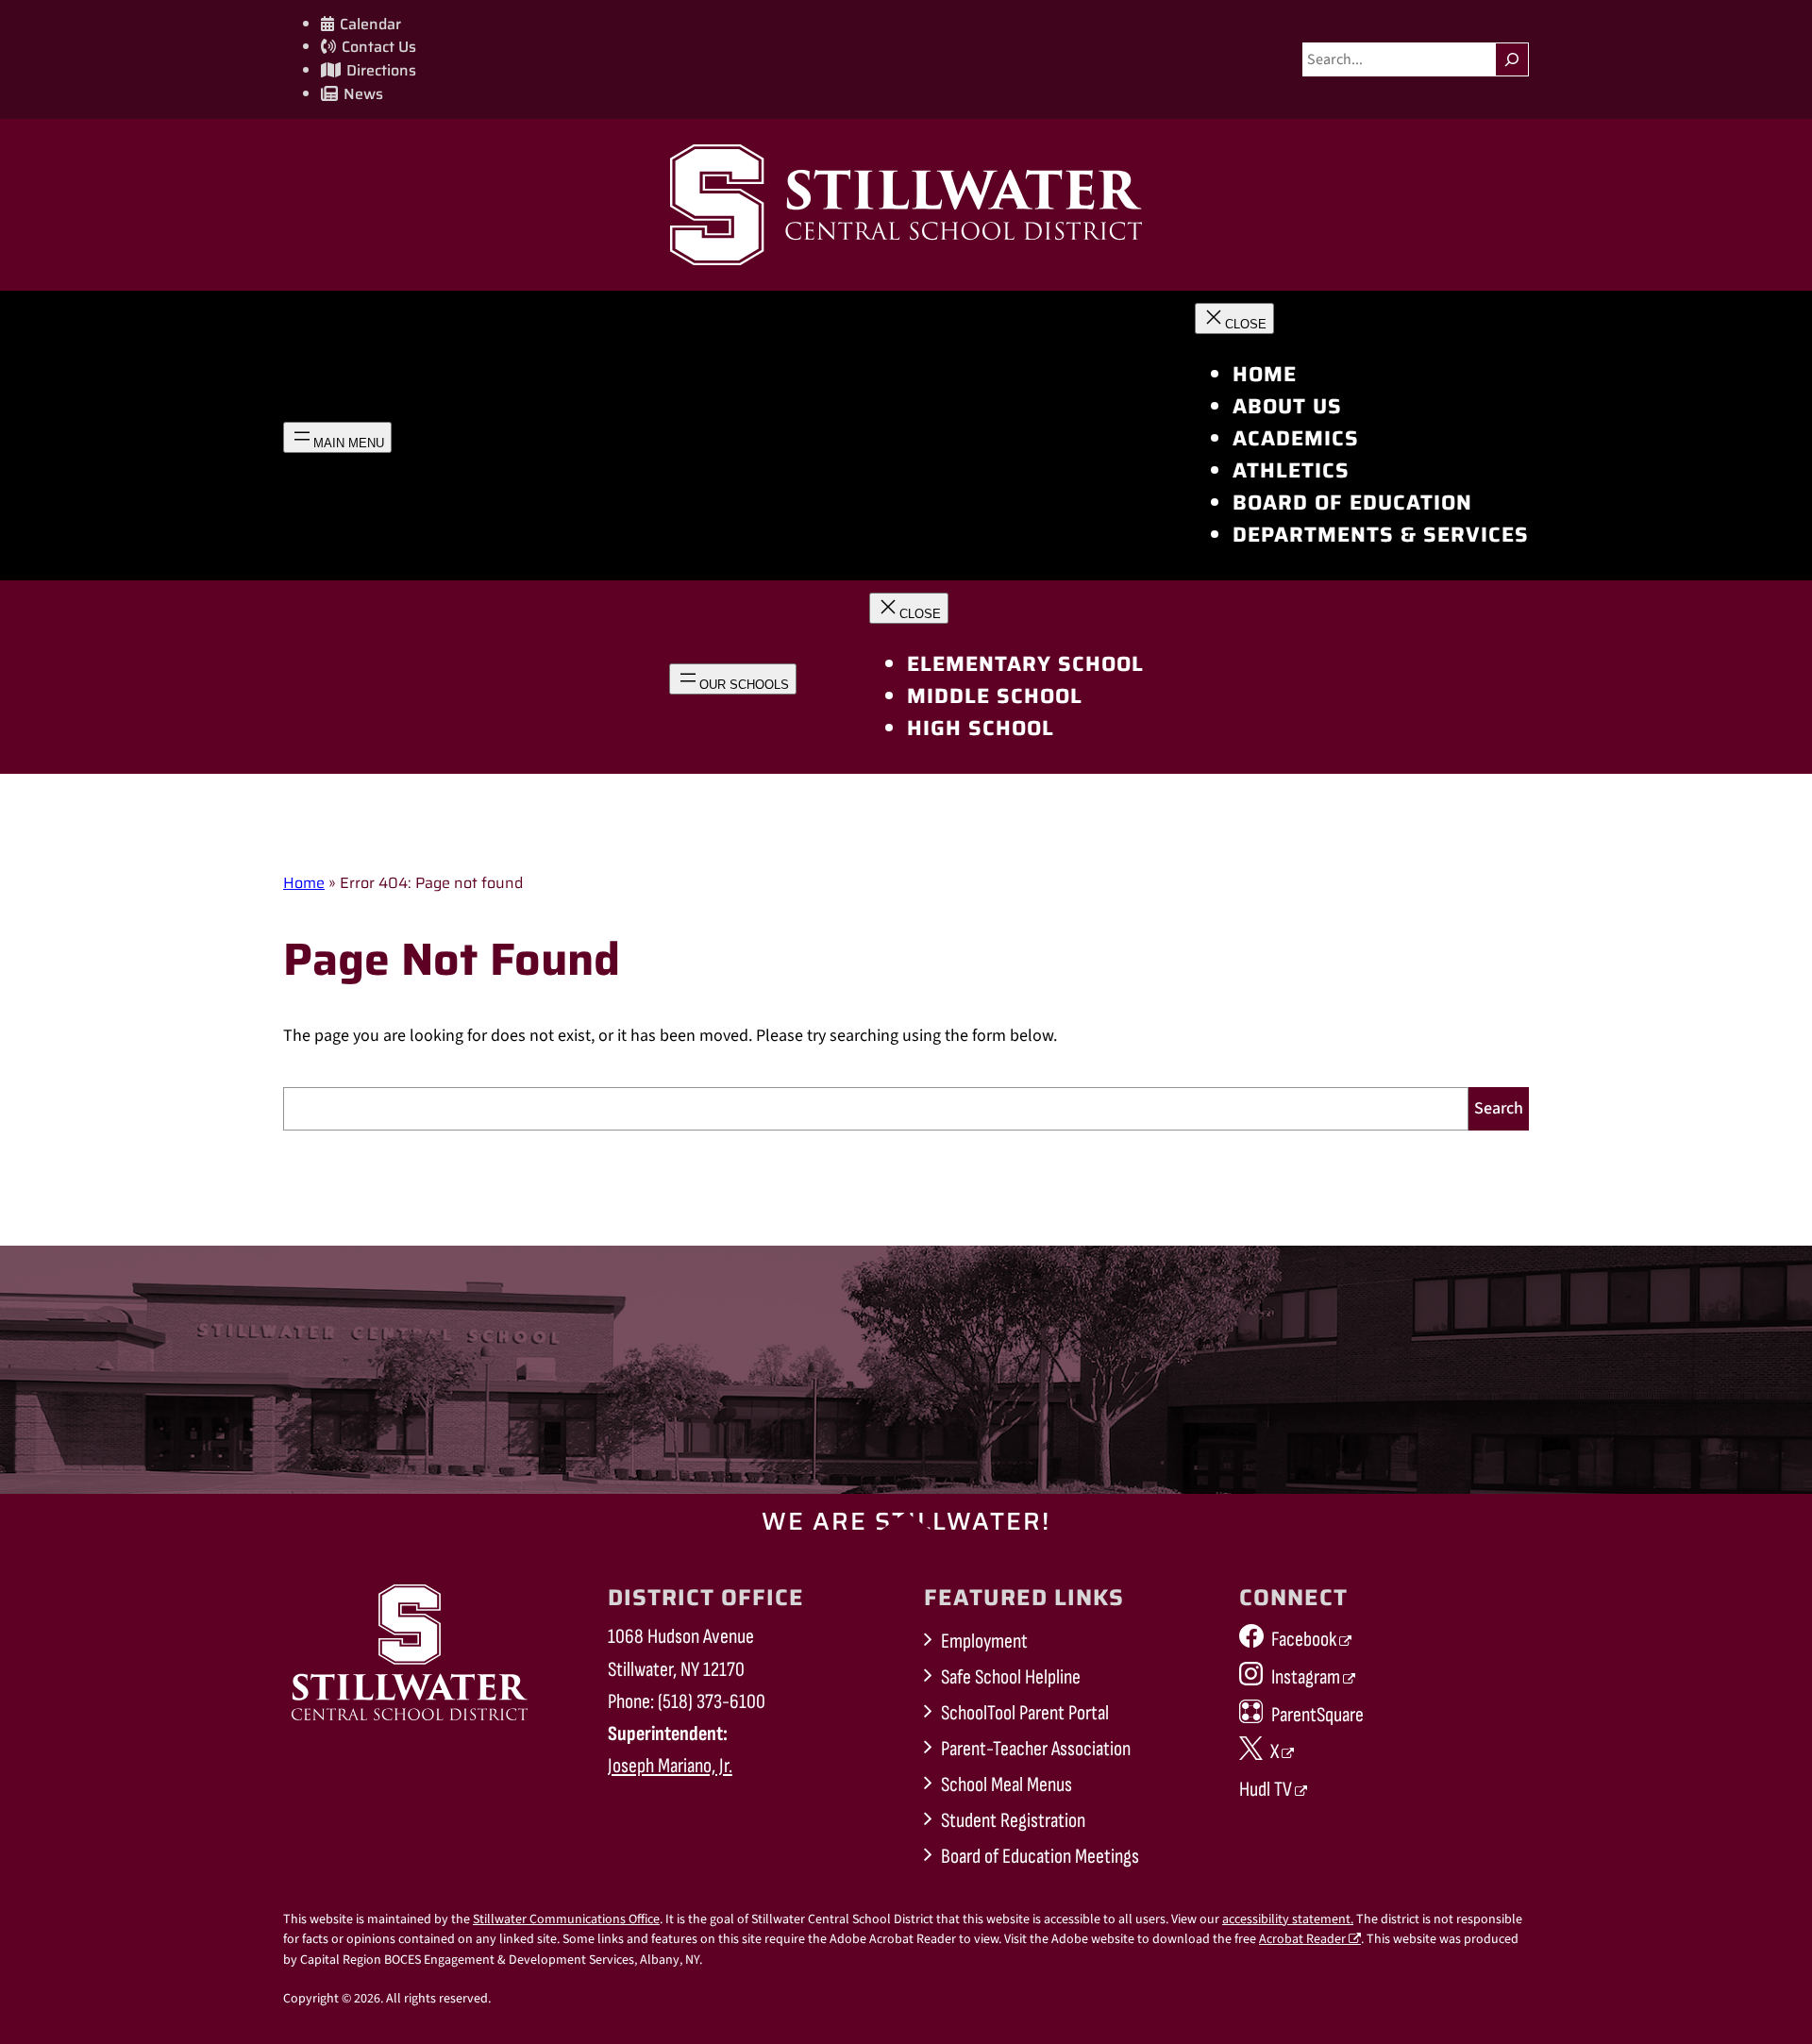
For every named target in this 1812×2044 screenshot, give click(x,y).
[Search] (1512, 59)
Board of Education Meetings (1040, 1857)
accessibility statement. (1288, 1919)
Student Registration (1013, 1821)
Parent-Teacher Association (1036, 1749)
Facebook (1304, 1640)
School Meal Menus (1007, 1785)
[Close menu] (1234, 318)
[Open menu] (337, 437)
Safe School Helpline (1011, 1677)
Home (304, 883)
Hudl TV (1266, 1790)
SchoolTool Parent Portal (1025, 1713)
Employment (984, 1642)
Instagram (1306, 1677)
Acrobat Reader (1302, 1939)
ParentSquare (1317, 1715)
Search (1499, 1108)
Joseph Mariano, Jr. (670, 1766)
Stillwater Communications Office (566, 1919)
